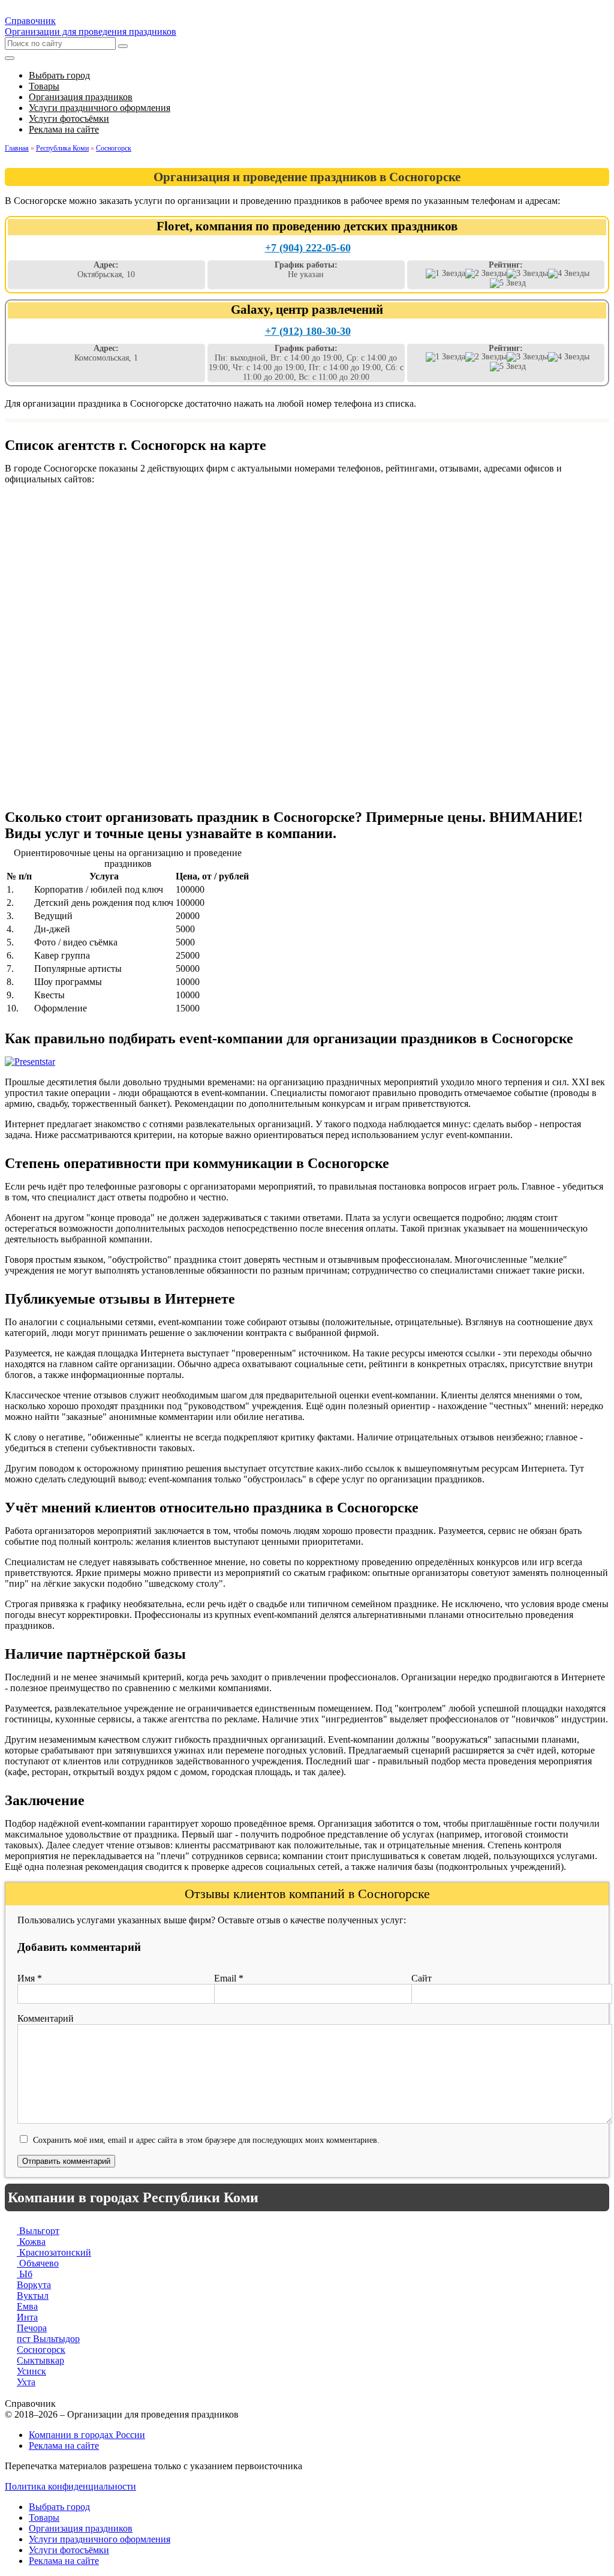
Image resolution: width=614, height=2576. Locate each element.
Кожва (31, 2242)
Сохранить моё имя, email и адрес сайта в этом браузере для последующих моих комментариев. (206, 2140)
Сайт (422, 1978)
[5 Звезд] (508, 283)
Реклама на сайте (64, 2446)
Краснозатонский (54, 2252)
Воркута (34, 2285)
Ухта (26, 2382)
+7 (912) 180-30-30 (308, 331)
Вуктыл (33, 2296)
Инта (27, 2317)
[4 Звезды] (569, 274)
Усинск (31, 2371)
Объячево (38, 2263)
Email (229, 1978)
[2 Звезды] (486, 274)
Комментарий (46, 2018)
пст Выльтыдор (48, 2339)
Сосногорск (41, 2350)
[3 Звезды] (527, 274)
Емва (27, 2306)
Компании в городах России (87, 2435)
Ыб (25, 2274)
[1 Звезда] (446, 274)
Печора (32, 2328)
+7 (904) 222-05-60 (308, 248)
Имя (30, 1978)
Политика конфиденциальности (70, 2486)
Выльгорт (38, 2231)
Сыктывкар (40, 2360)
